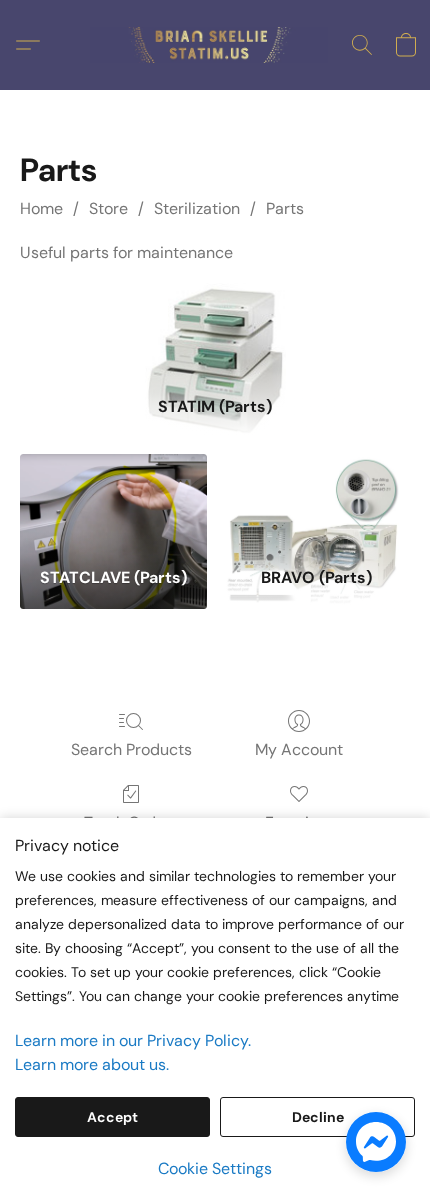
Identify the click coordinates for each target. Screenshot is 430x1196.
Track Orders (131, 822)
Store (108, 208)
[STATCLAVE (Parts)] (113, 503)
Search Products (131, 749)
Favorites (298, 822)
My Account (299, 749)
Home (41, 208)
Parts (285, 208)
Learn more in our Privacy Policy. (133, 1040)
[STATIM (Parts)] (215, 331)
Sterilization (197, 208)
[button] (215, 45)
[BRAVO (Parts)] (316, 503)
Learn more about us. (92, 1064)
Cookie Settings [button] (215, 1168)
